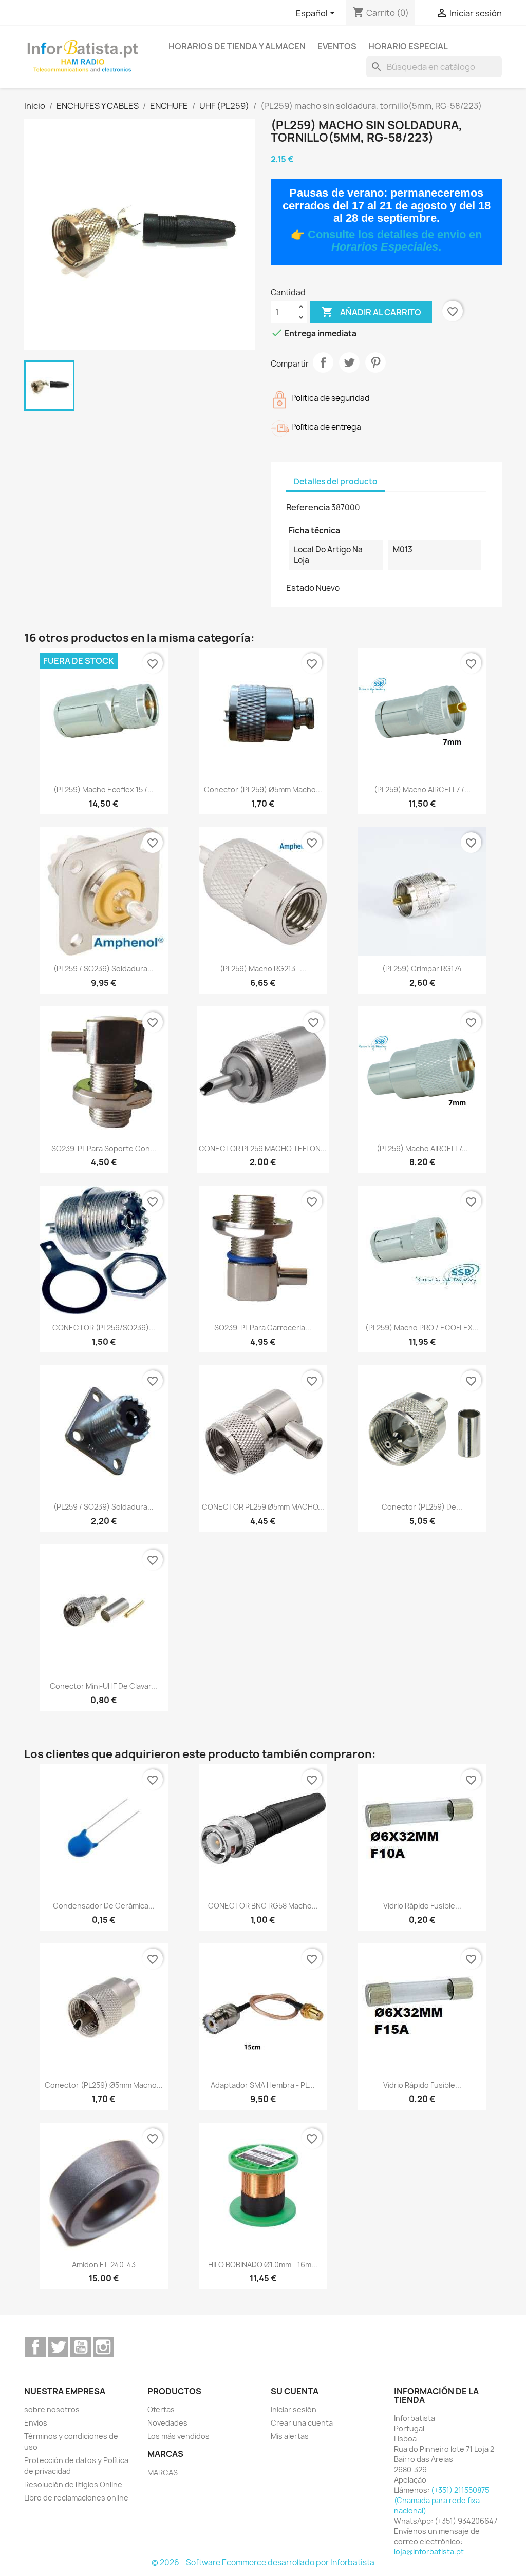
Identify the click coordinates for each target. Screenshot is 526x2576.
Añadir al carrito (371, 312)
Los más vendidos (179, 2436)
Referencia (308, 507)
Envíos (36, 2423)
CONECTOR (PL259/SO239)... (104, 1328)
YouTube (81, 2347)
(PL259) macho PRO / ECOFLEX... (422, 1328)
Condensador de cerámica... (104, 1906)
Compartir (323, 362)
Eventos (337, 46)
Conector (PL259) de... (422, 1507)
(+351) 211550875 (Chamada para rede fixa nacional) (442, 2500)
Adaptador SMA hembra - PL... (263, 2085)
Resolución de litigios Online (73, 2484)
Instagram (103, 2347)
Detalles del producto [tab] (336, 481)
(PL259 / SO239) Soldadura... (104, 969)
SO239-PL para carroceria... (263, 1328)
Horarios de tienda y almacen (237, 46)
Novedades (167, 2423)
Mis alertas (290, 2436)
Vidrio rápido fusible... (422, 1906)
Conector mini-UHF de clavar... (104, 1686)
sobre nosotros (52, 2409)
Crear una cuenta (302, 2423)
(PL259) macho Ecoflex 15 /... (104, 789)
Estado (300, 588)
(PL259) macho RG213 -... (263, 969)
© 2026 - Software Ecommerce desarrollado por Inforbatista (263, 2562)
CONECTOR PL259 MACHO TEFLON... (263, 1148)
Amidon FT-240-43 (104, 2265)
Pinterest (375, 362)
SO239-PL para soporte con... (104, 1148)
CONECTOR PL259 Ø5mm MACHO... (263, 1507)
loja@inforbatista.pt (429, 2552)
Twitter (58, 2347)
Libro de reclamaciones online (76, 2498)
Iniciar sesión (294, 2409)
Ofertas (161, 2409)
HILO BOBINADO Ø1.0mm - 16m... (263, 2265)
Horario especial (408, 46)
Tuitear (349, 362)
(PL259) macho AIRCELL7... (422, 1148)
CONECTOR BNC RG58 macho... (263, 1906)
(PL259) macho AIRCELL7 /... (422, 789)
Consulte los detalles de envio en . (395, 241)
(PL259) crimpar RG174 (422, 969)
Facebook (35, 2347)
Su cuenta (295, 2391)
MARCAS (163, 2473)
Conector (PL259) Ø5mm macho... (263, 789)
